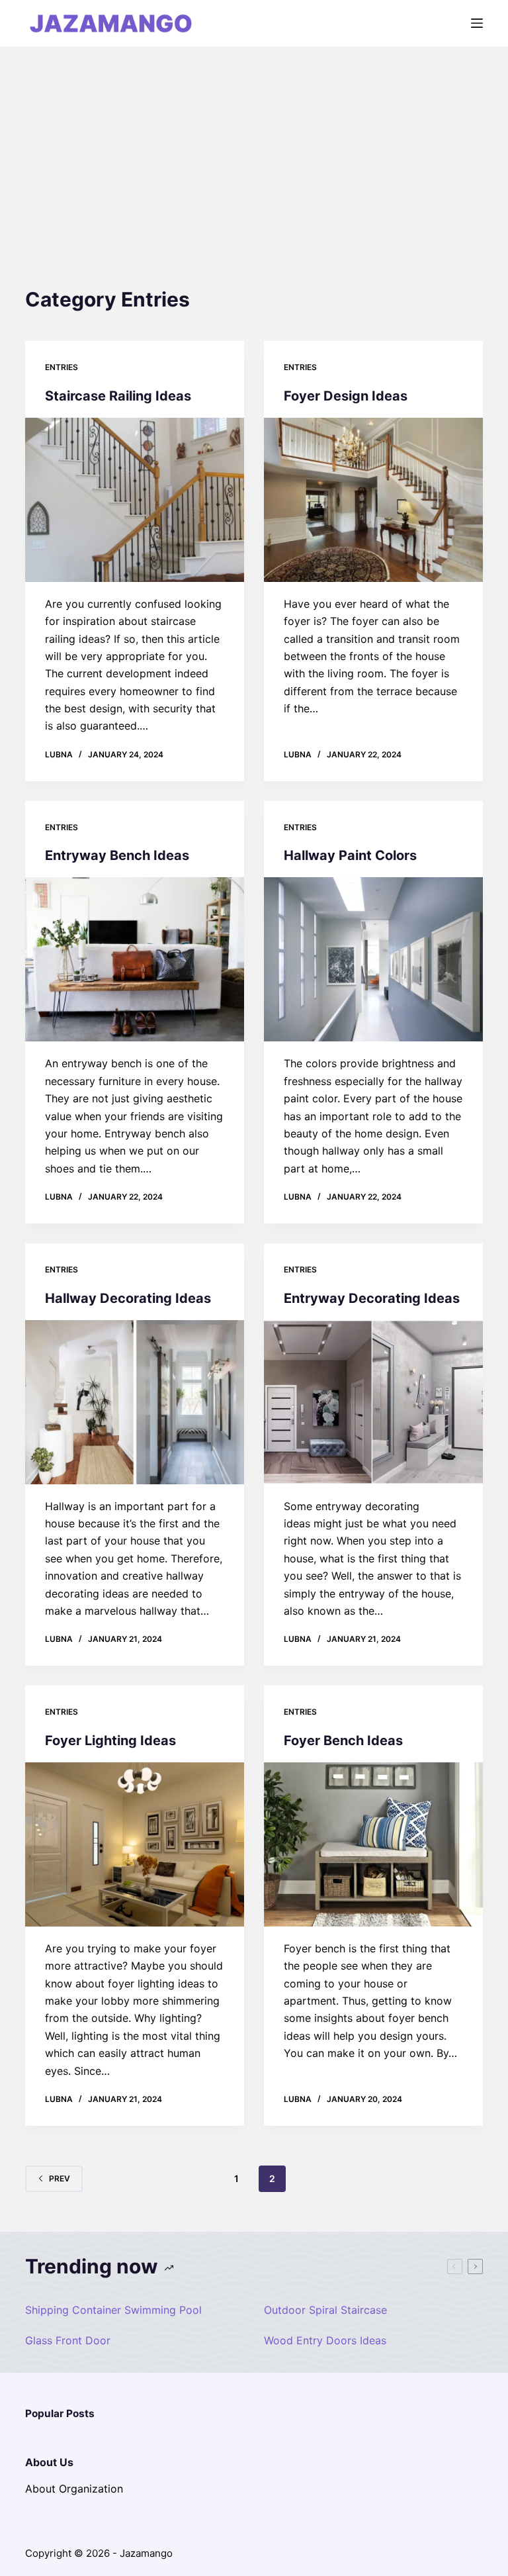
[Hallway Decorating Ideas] (135, 1402)
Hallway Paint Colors (350, 855)
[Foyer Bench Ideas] (373, 1844)
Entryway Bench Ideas (117, 855)
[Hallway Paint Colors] (373, 959)
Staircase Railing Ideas (118, 396)
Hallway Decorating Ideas (128, 1298)
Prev (60, 2178)
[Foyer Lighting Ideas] (135, 1844)
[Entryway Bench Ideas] (135, 959)
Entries (62, 367)
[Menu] (477, 23)
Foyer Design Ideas (346, 396)
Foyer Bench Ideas (343, 1741)
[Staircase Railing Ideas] (135, 500)
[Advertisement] (254, 146)
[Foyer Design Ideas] (373, 500)
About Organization (74, 2489)
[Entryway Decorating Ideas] (373, 1402)
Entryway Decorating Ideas (372, 1298)
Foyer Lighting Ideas (110, 1741)
